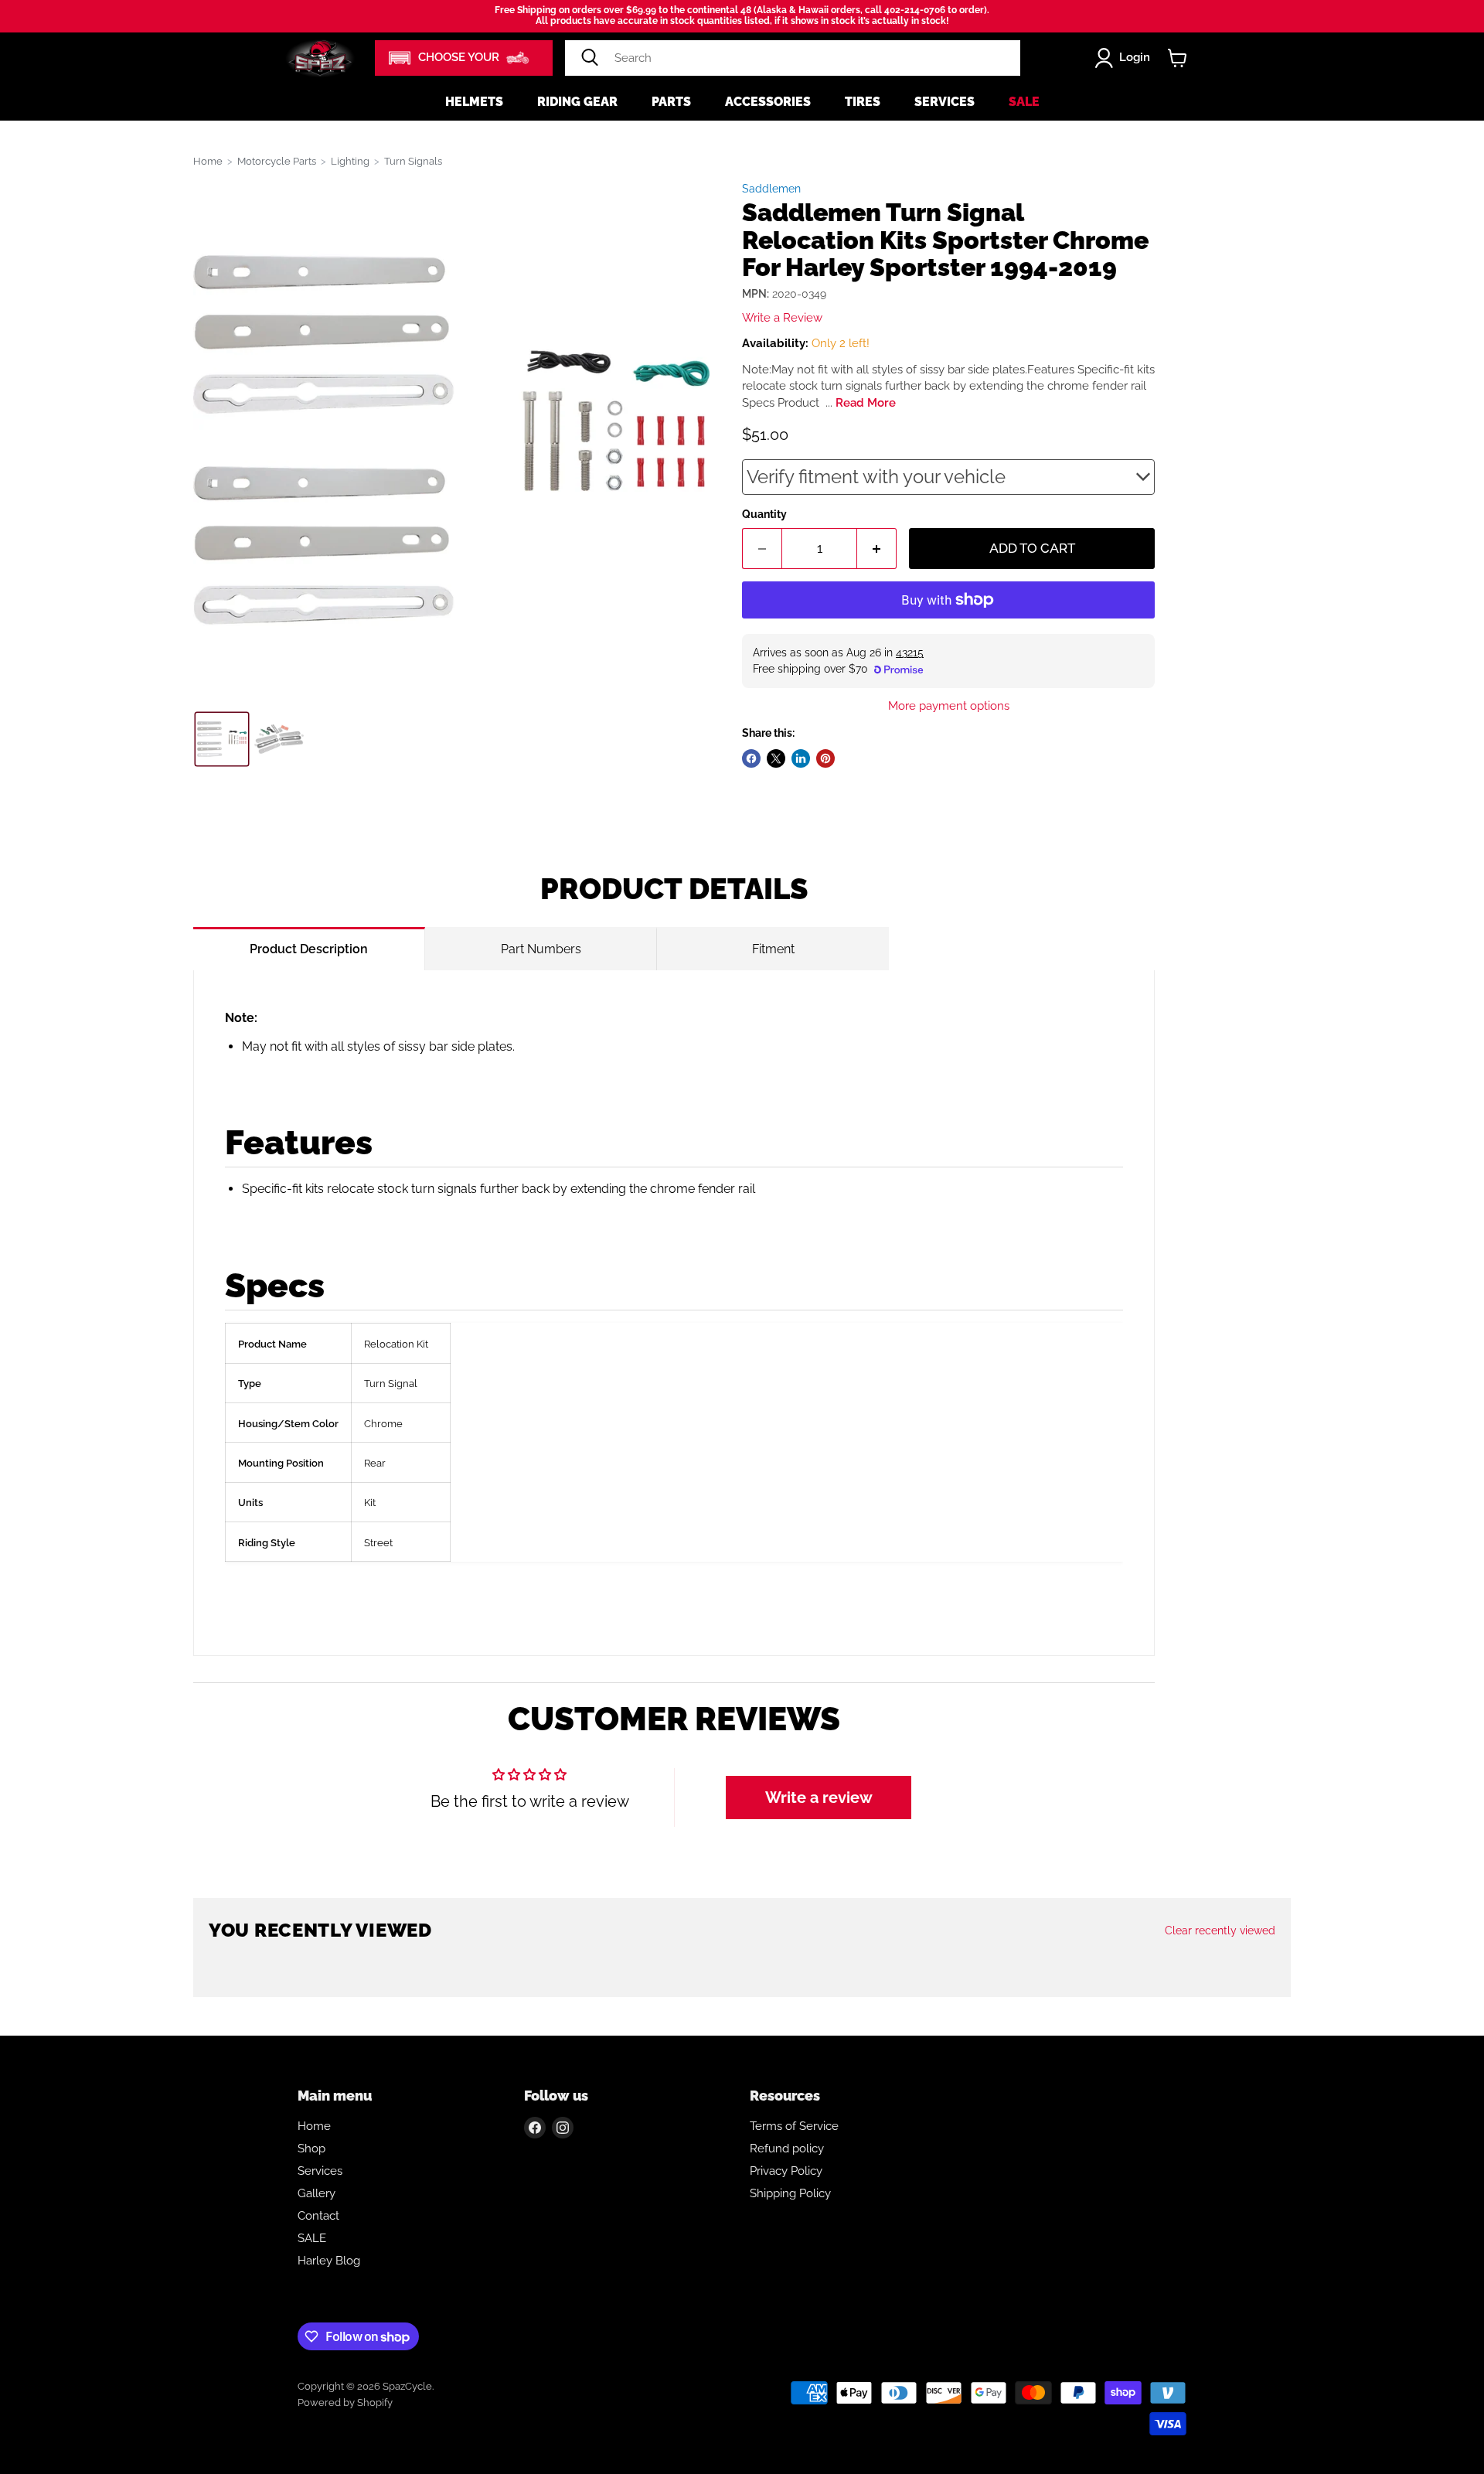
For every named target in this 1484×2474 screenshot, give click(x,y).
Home (208, 161)
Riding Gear (577, 102)
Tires (863, 102)
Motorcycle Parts (277, 161)
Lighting (350, 161)
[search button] (590, 58)
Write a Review (782, 318)
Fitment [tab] (773, 949)
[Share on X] (776, 758)
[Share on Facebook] (751, 758)
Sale (1024, 102)
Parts (671, 102)
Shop (311, 2149)
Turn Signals (413, 161)
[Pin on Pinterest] (825, 758)
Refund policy (787, 2149)
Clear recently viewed (1220, 1930)
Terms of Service (794, 2126)
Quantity (764, 514)
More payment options (949, 706)
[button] (464, 58)
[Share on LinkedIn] (801, 758)
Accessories (768, 102)
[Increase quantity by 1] (877, 549)
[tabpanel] (674, 1313)
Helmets (474, 102)
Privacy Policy (786, 2171)
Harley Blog (329, 2261)
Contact (318, 2216)
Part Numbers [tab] (541, 949)
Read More (866, 403)
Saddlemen (771, 189)
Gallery (317, 2193)
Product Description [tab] (309, 949)
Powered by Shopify (345, 2402)
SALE (312, 2238)
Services (945, 102)
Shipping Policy (790, 2193)
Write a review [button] (819, 1798)
